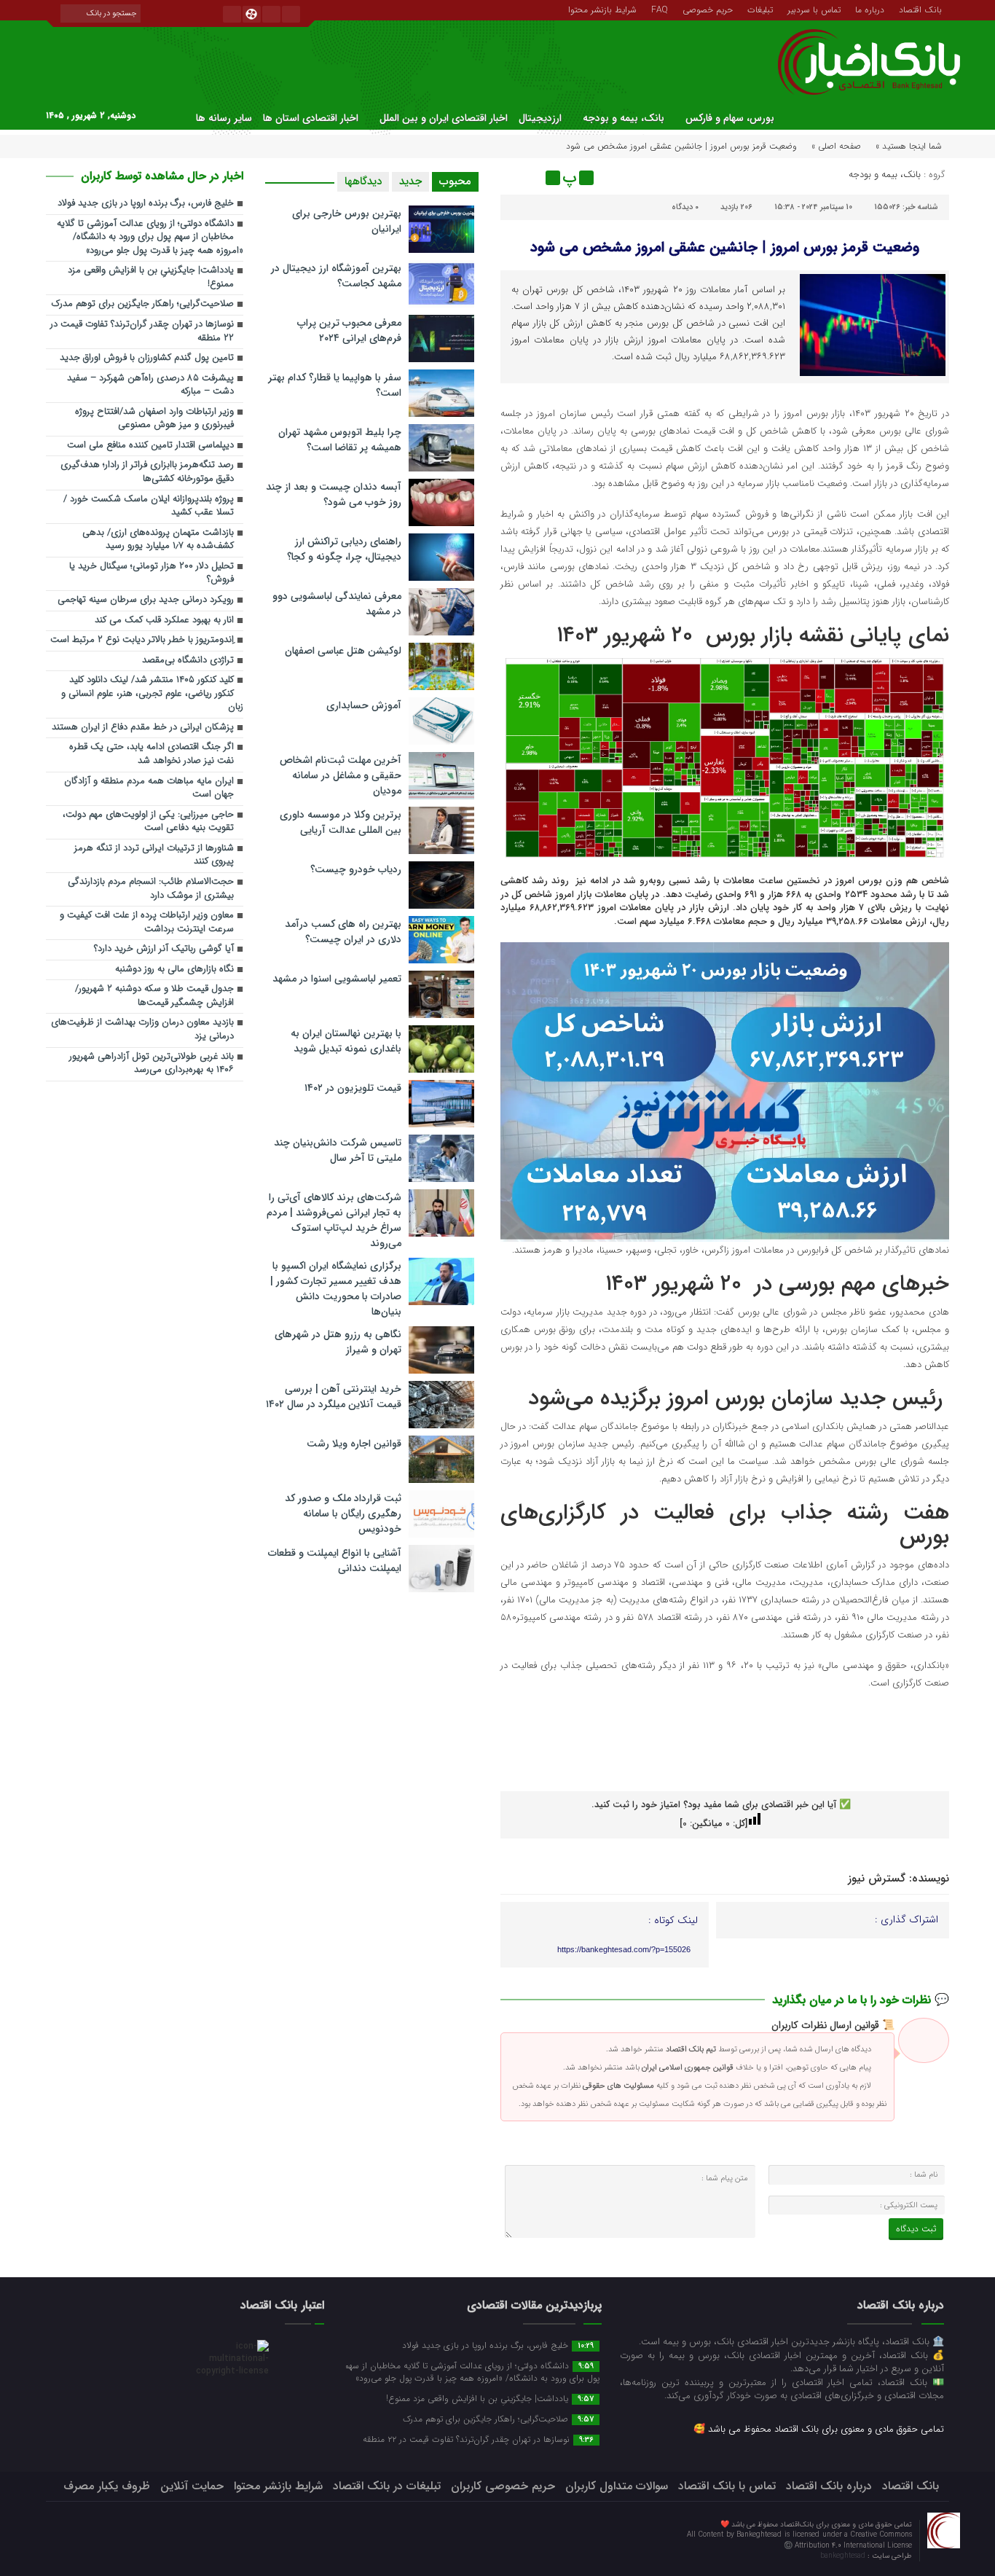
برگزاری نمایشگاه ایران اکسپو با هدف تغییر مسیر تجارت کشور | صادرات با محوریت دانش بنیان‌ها (336, 1289)
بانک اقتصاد (920, 9)
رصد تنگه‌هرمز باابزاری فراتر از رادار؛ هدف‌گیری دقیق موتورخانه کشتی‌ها (147, 472)
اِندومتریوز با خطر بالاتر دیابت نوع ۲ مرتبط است (142, 640)
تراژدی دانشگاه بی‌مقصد (188, 661)
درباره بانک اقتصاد (829, 2486)
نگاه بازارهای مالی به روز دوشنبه (174, 970)
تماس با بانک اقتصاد (727, 2486)
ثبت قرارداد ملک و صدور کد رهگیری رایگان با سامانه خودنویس (343, 1514)
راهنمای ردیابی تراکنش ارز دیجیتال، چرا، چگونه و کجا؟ (344, 549)
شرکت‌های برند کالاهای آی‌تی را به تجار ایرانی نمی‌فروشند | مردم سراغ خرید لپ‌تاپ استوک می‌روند (334, 1220)
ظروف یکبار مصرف (107, 2486)
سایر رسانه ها (224, 118)
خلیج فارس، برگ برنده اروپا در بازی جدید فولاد (146, 204)
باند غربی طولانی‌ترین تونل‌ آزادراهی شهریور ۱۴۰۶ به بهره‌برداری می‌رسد (152, 1064)
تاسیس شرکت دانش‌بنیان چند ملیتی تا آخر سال (338, 1150)
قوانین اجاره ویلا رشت (354, 1444)
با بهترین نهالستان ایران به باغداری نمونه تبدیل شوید (346, 1041)
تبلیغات (760, 9)
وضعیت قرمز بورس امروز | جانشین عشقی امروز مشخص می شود (725, 247)
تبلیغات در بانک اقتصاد (387, 2486)
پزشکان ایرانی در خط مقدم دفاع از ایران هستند (143, 728)
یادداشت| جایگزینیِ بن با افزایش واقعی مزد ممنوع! (151, 278)
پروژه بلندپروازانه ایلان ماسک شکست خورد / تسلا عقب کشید (149, 506)
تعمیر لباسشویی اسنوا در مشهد (337, 979)
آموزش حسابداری (364, 705)
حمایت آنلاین (192, 2486)
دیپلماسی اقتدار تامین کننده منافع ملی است (150, 446)
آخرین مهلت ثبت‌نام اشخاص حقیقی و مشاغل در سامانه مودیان (341, 775)
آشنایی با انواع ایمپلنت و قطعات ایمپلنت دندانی (335, 1561)
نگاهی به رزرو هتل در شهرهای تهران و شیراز (338, 1342)
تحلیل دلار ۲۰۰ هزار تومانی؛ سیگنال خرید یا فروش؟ (152, 573)
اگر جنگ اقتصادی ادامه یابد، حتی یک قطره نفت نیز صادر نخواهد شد (152, 754)
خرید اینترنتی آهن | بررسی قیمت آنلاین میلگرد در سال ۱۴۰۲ (334, 1397)
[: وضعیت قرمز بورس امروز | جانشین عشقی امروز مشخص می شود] (514, 178)
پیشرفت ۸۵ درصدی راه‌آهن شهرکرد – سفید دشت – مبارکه (150, 385)
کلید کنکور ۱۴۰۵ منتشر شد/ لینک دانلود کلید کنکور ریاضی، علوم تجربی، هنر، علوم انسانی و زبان (152, 694)
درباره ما (870, 9)
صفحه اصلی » (836, 146)
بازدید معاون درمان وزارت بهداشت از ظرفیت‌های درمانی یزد (142, 1030)
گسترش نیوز (877, 1879)
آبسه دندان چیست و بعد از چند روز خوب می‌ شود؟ (334, 494)
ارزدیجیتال (540, 118)
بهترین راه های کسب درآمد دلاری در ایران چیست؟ (343, 932)
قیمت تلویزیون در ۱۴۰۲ (353, 1088)
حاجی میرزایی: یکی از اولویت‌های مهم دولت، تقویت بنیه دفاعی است (148, 822)
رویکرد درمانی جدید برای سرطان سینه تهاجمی (146, 600)
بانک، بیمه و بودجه (624, 118)
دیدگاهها (363, 181)
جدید (410, 181)
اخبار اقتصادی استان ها (311, 118)
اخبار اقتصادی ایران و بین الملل (444, 118)
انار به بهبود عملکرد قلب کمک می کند (164, 620)
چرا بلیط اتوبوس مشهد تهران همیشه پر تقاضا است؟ (340, 440)
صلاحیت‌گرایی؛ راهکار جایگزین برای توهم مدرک (143, 304)
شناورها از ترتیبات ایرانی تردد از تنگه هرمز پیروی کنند (154, 856)
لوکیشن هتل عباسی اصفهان (343, 651)
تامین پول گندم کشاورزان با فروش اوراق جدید (147, 358)
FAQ (660, 9)
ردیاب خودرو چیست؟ (356, 869)
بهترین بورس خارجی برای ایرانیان (347, 221)
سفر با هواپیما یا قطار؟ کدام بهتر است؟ (335, 385)
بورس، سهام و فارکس (730, 118)
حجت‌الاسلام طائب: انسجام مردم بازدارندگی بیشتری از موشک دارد (151, 889)
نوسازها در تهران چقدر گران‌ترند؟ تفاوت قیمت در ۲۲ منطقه (142, 332)
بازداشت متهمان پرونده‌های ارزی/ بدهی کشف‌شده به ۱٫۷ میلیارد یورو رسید (158, 540)
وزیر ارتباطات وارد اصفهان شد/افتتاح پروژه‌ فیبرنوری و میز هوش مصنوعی (154, 419)
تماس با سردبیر (814, 9)
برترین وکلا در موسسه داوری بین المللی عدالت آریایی (341, 822)
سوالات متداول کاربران (617, 2486)
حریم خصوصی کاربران (503, 2486)
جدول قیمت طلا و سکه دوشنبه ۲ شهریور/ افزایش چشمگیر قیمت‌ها (154, 996)
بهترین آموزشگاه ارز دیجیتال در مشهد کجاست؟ (336, 276)
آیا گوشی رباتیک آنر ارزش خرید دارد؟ (164, 949)
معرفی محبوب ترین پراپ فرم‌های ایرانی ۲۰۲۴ (349, 330)
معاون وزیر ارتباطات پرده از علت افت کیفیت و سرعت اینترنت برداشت (147, 923)
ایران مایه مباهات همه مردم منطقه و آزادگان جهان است (149, 788)
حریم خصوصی (708, 9)
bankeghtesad (844, 2556)
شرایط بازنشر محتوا (602, 9)
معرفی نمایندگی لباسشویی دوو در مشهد (337, 604)
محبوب (455, 181)
